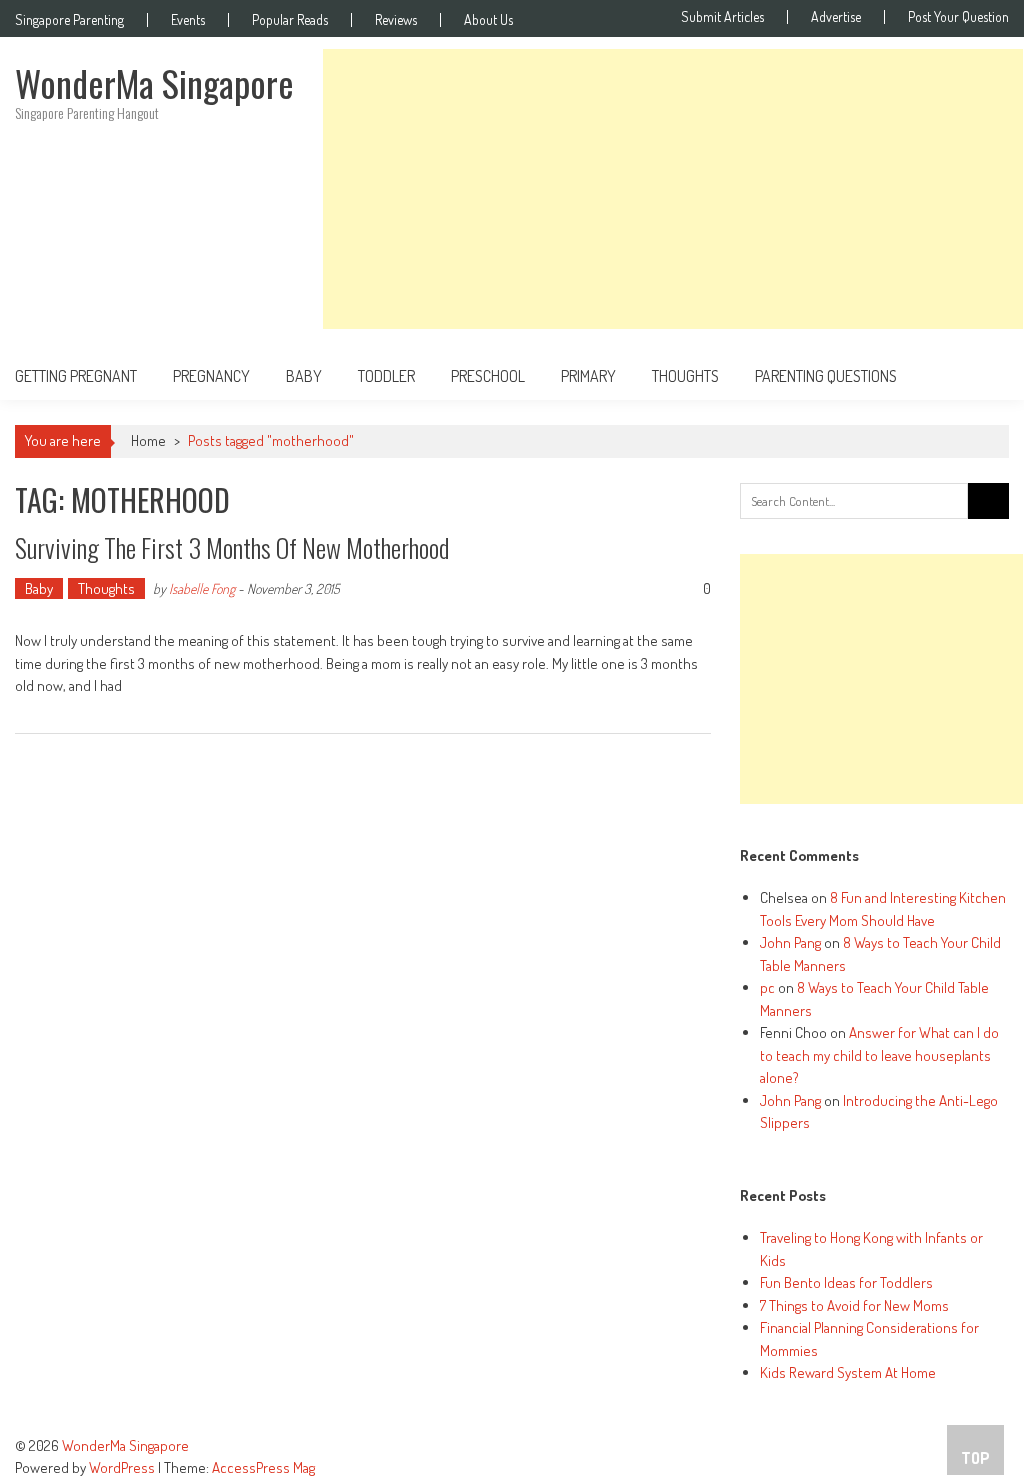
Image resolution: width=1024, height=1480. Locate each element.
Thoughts (685, 376)
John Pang (790, 942)
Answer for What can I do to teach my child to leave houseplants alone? (879, 1055)
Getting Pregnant (76, 376)
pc (767, 987)
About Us (488, 20)
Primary (588, 376)
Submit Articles (722, 17)
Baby (304, 376)
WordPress (123, 1467)
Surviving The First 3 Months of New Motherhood (232, 547)
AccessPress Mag (263, 1467)
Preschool (488, 376)
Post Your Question (958, 17)
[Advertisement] (673, 189)
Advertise (836, 17)
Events (188, 20)
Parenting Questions (826, 376)
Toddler (386, 376)
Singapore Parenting (69, 20)
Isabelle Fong (202, 588)
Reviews (396, 20)
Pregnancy (211, 376)
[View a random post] (978, 376)
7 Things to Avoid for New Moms (854, 1305)
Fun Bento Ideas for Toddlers (846, 1282)
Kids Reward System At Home (848, 1372)
